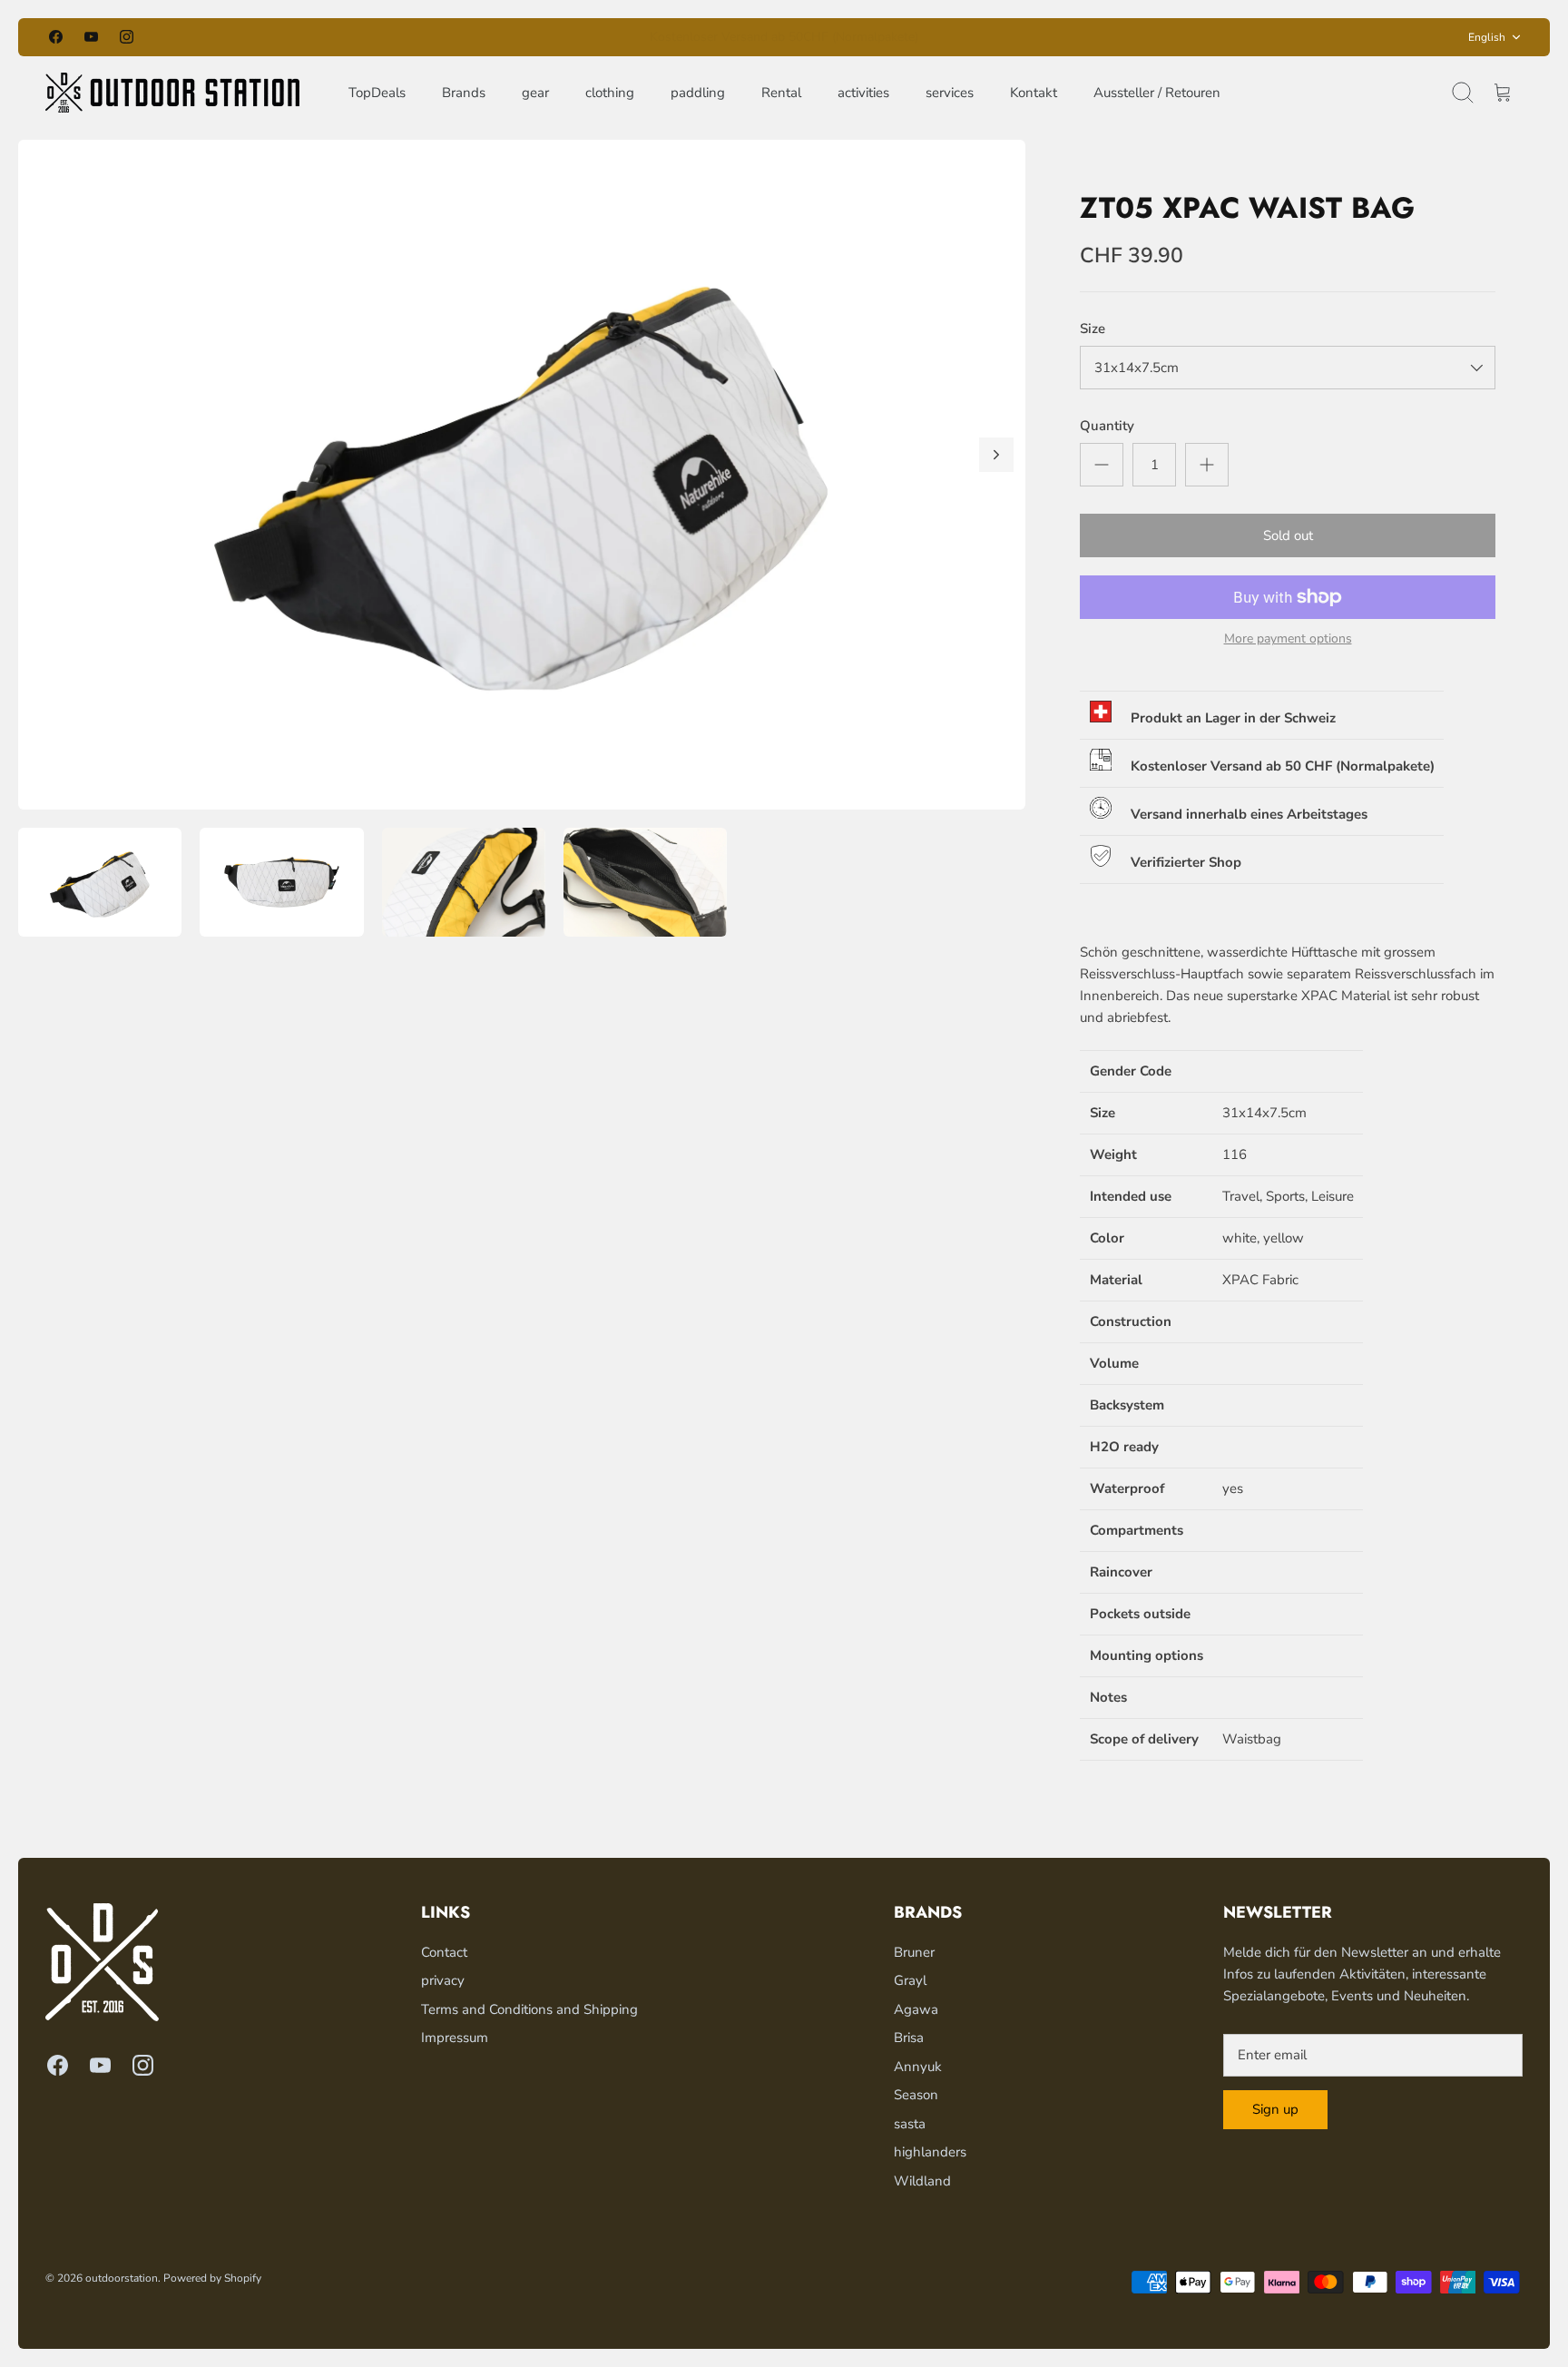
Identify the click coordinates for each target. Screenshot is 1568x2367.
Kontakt (1034, 93)
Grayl (910, 1980)
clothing (610, 93)
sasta (910, 2124)
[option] (522, 475)
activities (863, 93)
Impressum (455, 2038)
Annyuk (918, 2067)
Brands (464, 93)
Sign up (1275, 2109)
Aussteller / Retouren (1157, 93)
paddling (698, 93)
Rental (781, 93)
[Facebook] (56, 37)
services (950, 93)
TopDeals (377, 93)
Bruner (914, 1952)
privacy (443, 1980)
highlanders (930, 2152)
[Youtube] (91, 37)
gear (535, 93)
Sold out (1288, 535)
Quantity (1107, 426)
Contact (444, 1952)
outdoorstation (122, 2278)
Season (916, 2095)
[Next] (1016, 37)
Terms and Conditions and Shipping (529, 2009)
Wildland (922, 2181)
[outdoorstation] (172, 93)
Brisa (909, 2038)
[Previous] (552, 37)
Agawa (916, 2009)
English (1487, 37)
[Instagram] (127, 37)
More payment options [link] (1288, 639)
